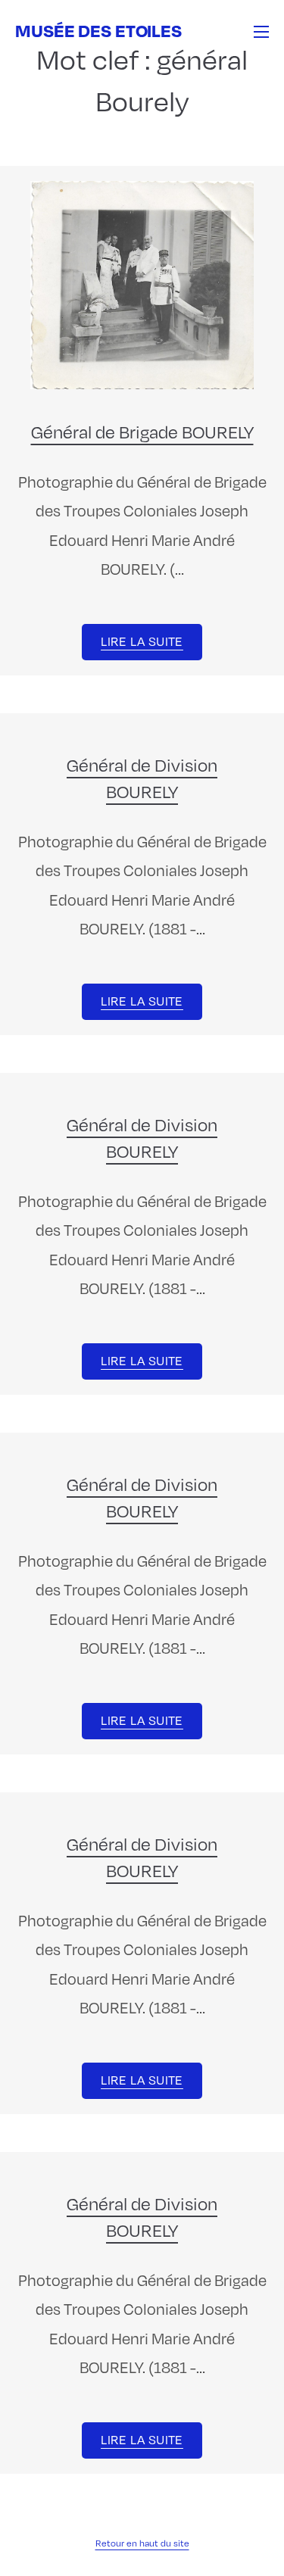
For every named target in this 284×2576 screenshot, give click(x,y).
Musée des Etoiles (98, 30)
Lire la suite (142, 641)
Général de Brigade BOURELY (142, 431)
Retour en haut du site (142, 2543)
